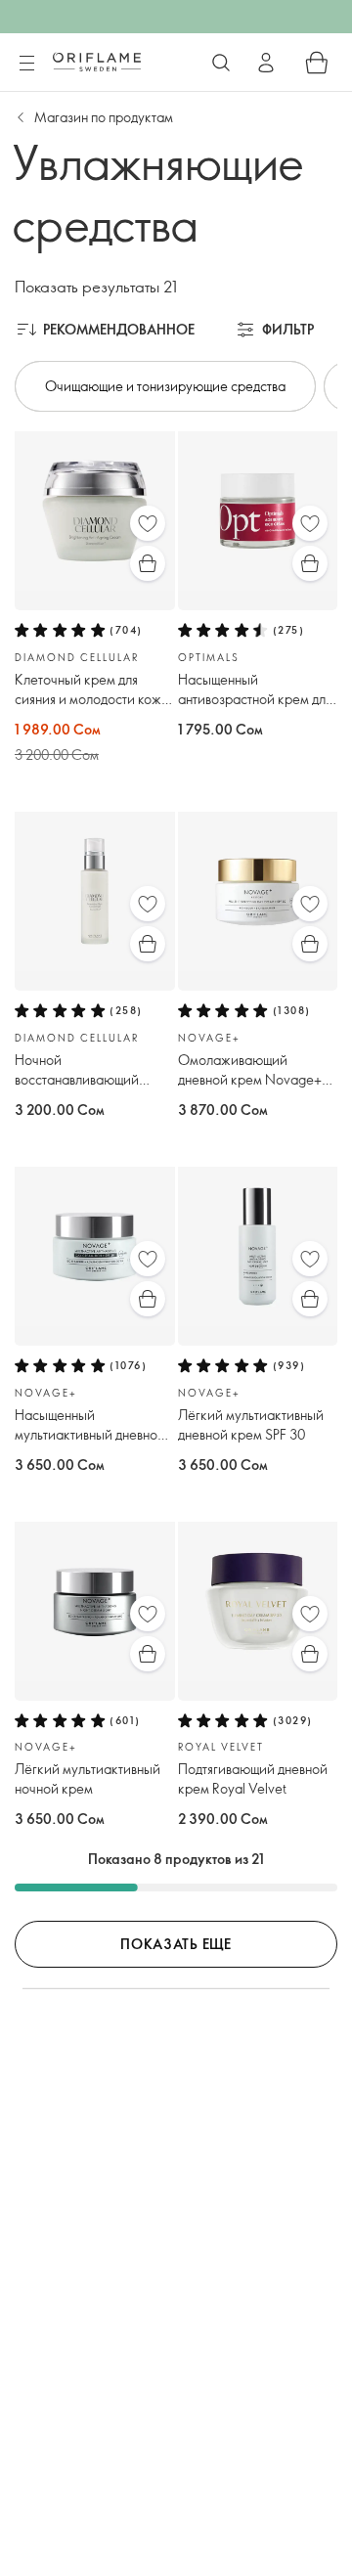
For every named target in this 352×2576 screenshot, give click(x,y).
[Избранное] (148, 523)
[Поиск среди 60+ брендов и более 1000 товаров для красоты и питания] (221, 63)
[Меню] (26, 64)
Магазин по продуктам (104, 117)
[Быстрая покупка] (148, 563)
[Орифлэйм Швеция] (97, 62)
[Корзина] (317, 63)
